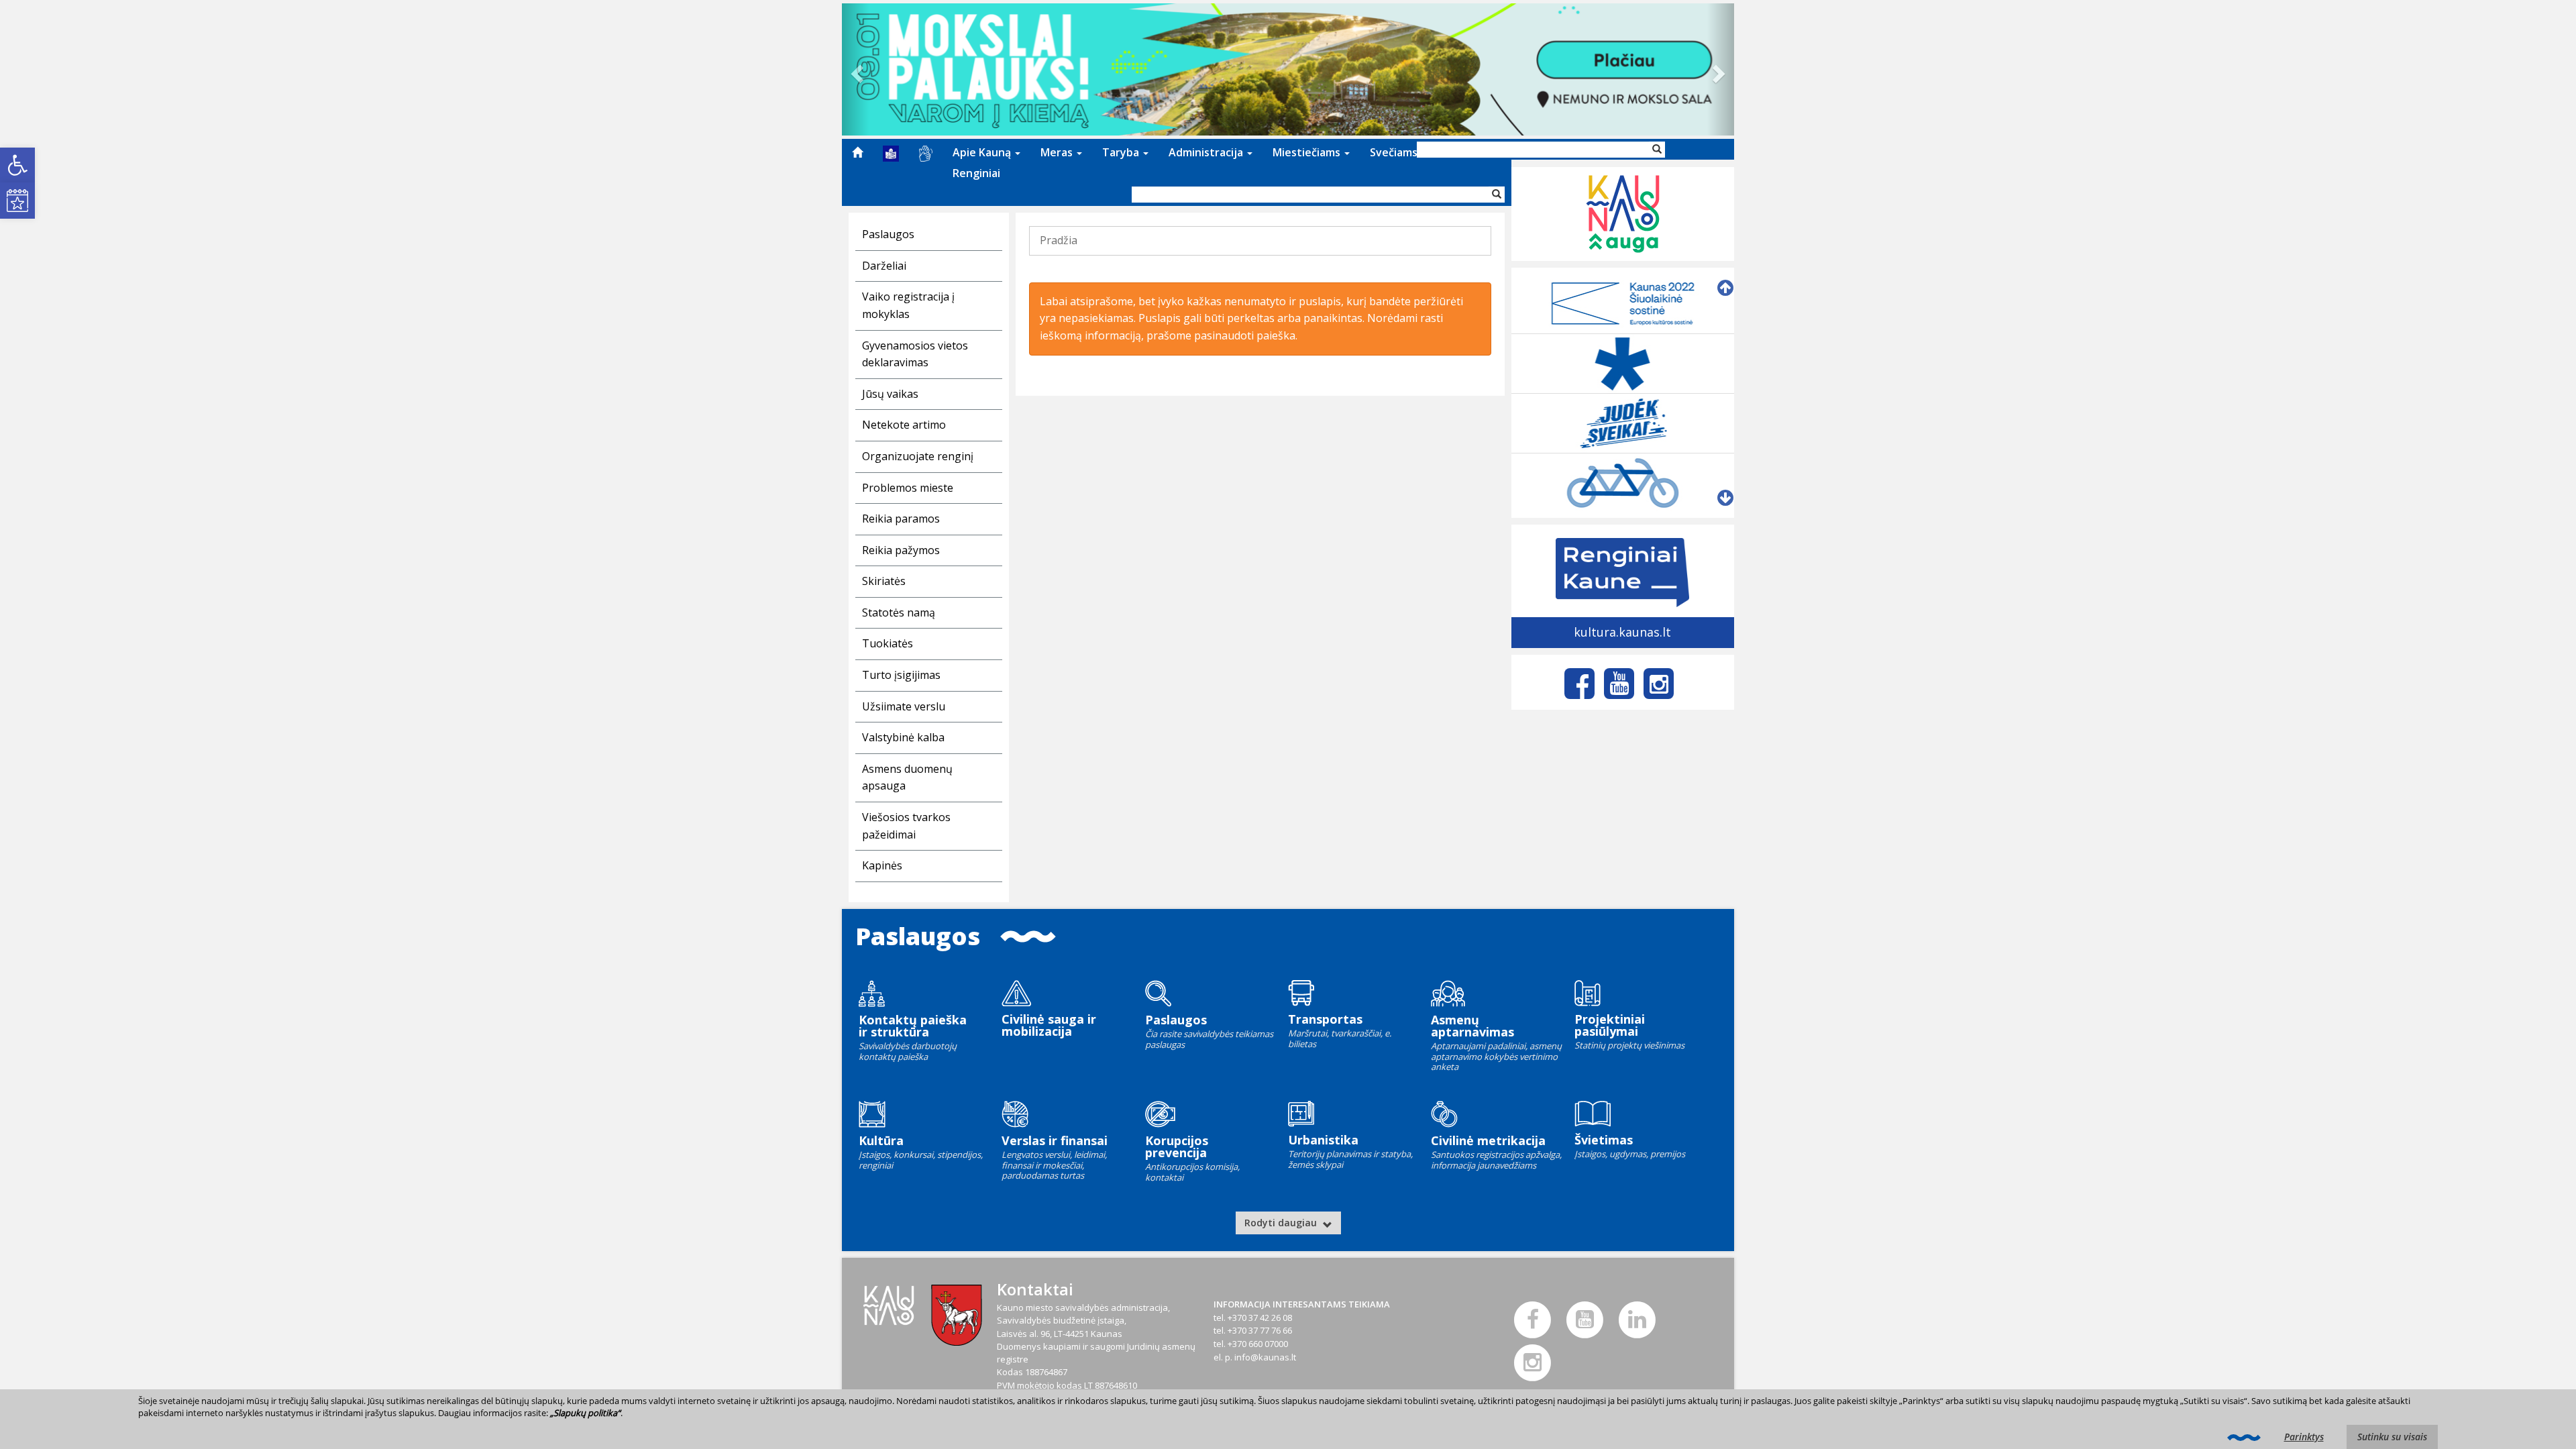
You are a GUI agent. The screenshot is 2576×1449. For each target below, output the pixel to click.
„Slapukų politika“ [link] (585, 1413)
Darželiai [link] (884, 266)
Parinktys (2304, 1437)
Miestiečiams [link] (1308, 152)
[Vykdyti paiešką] (1497, 195)
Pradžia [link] (1059, 240)
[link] (17, 165)
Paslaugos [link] (888, 234)
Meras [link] (1058, 152)
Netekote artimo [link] (904, 425)
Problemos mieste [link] (908, 488)
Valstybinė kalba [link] (903, 737)
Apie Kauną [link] (983, 152)
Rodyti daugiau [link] (1282, 1223)
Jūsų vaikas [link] (890, 394)
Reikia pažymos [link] (901, 550)
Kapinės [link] (882, 865)
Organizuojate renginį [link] (918, 456)
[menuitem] (857, 152)
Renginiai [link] (976, 173)
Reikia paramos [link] (901, 519)
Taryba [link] (1122, 152)
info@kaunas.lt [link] (1265, 1357)
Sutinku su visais (2392, 1437)
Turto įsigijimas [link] (901, 675)
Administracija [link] (1207, 152)
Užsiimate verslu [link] (904, 706)
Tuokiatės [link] (888, 643)
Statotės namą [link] (899, 612)
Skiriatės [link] (884, 581)
